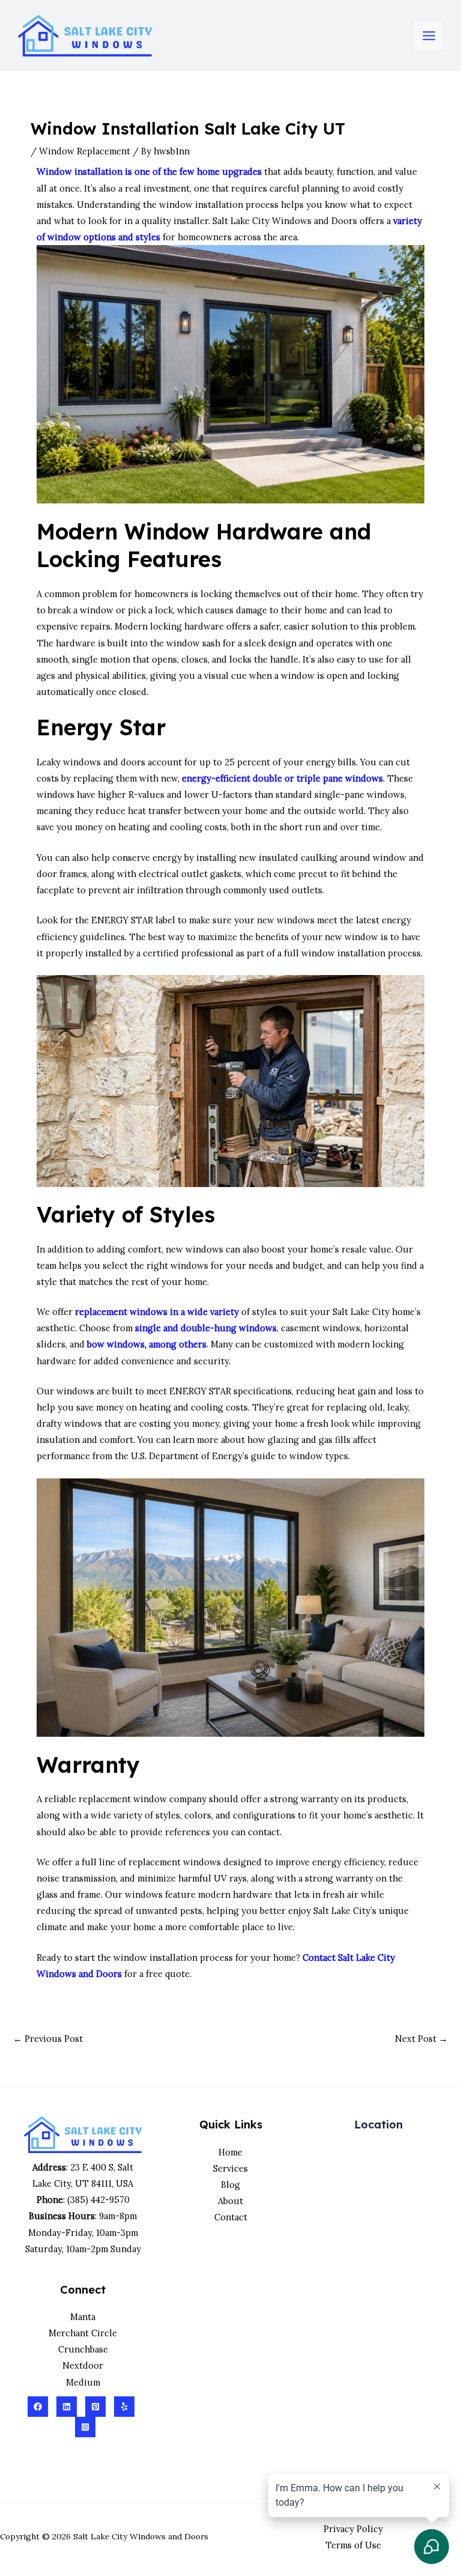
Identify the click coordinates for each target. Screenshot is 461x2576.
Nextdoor (83, 2365)
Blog (230, 2185)
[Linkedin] (67, 2407)
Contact (231, 2217)
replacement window (123, 1799)
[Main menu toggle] (429, 36)
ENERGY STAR (122, 920)
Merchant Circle (83, 2333)
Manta (83, 2317)
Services (230, 2168)
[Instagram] (85, 2427)
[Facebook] (38, 2407)
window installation (201, 205)
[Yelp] (124, 2407)
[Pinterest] (95, 2407)
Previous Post (48, 2039)
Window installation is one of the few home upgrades (149, 172)
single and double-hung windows (206, 1328)
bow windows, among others (147, 1344)
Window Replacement (85, 151)
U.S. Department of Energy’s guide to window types (240, 1456)
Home (230, 2152)
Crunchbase (83, 2349)
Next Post (421, 2039)
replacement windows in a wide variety (157, 1312)
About (230, 2201)
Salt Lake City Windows (262, 221)
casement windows (321, 1328)
